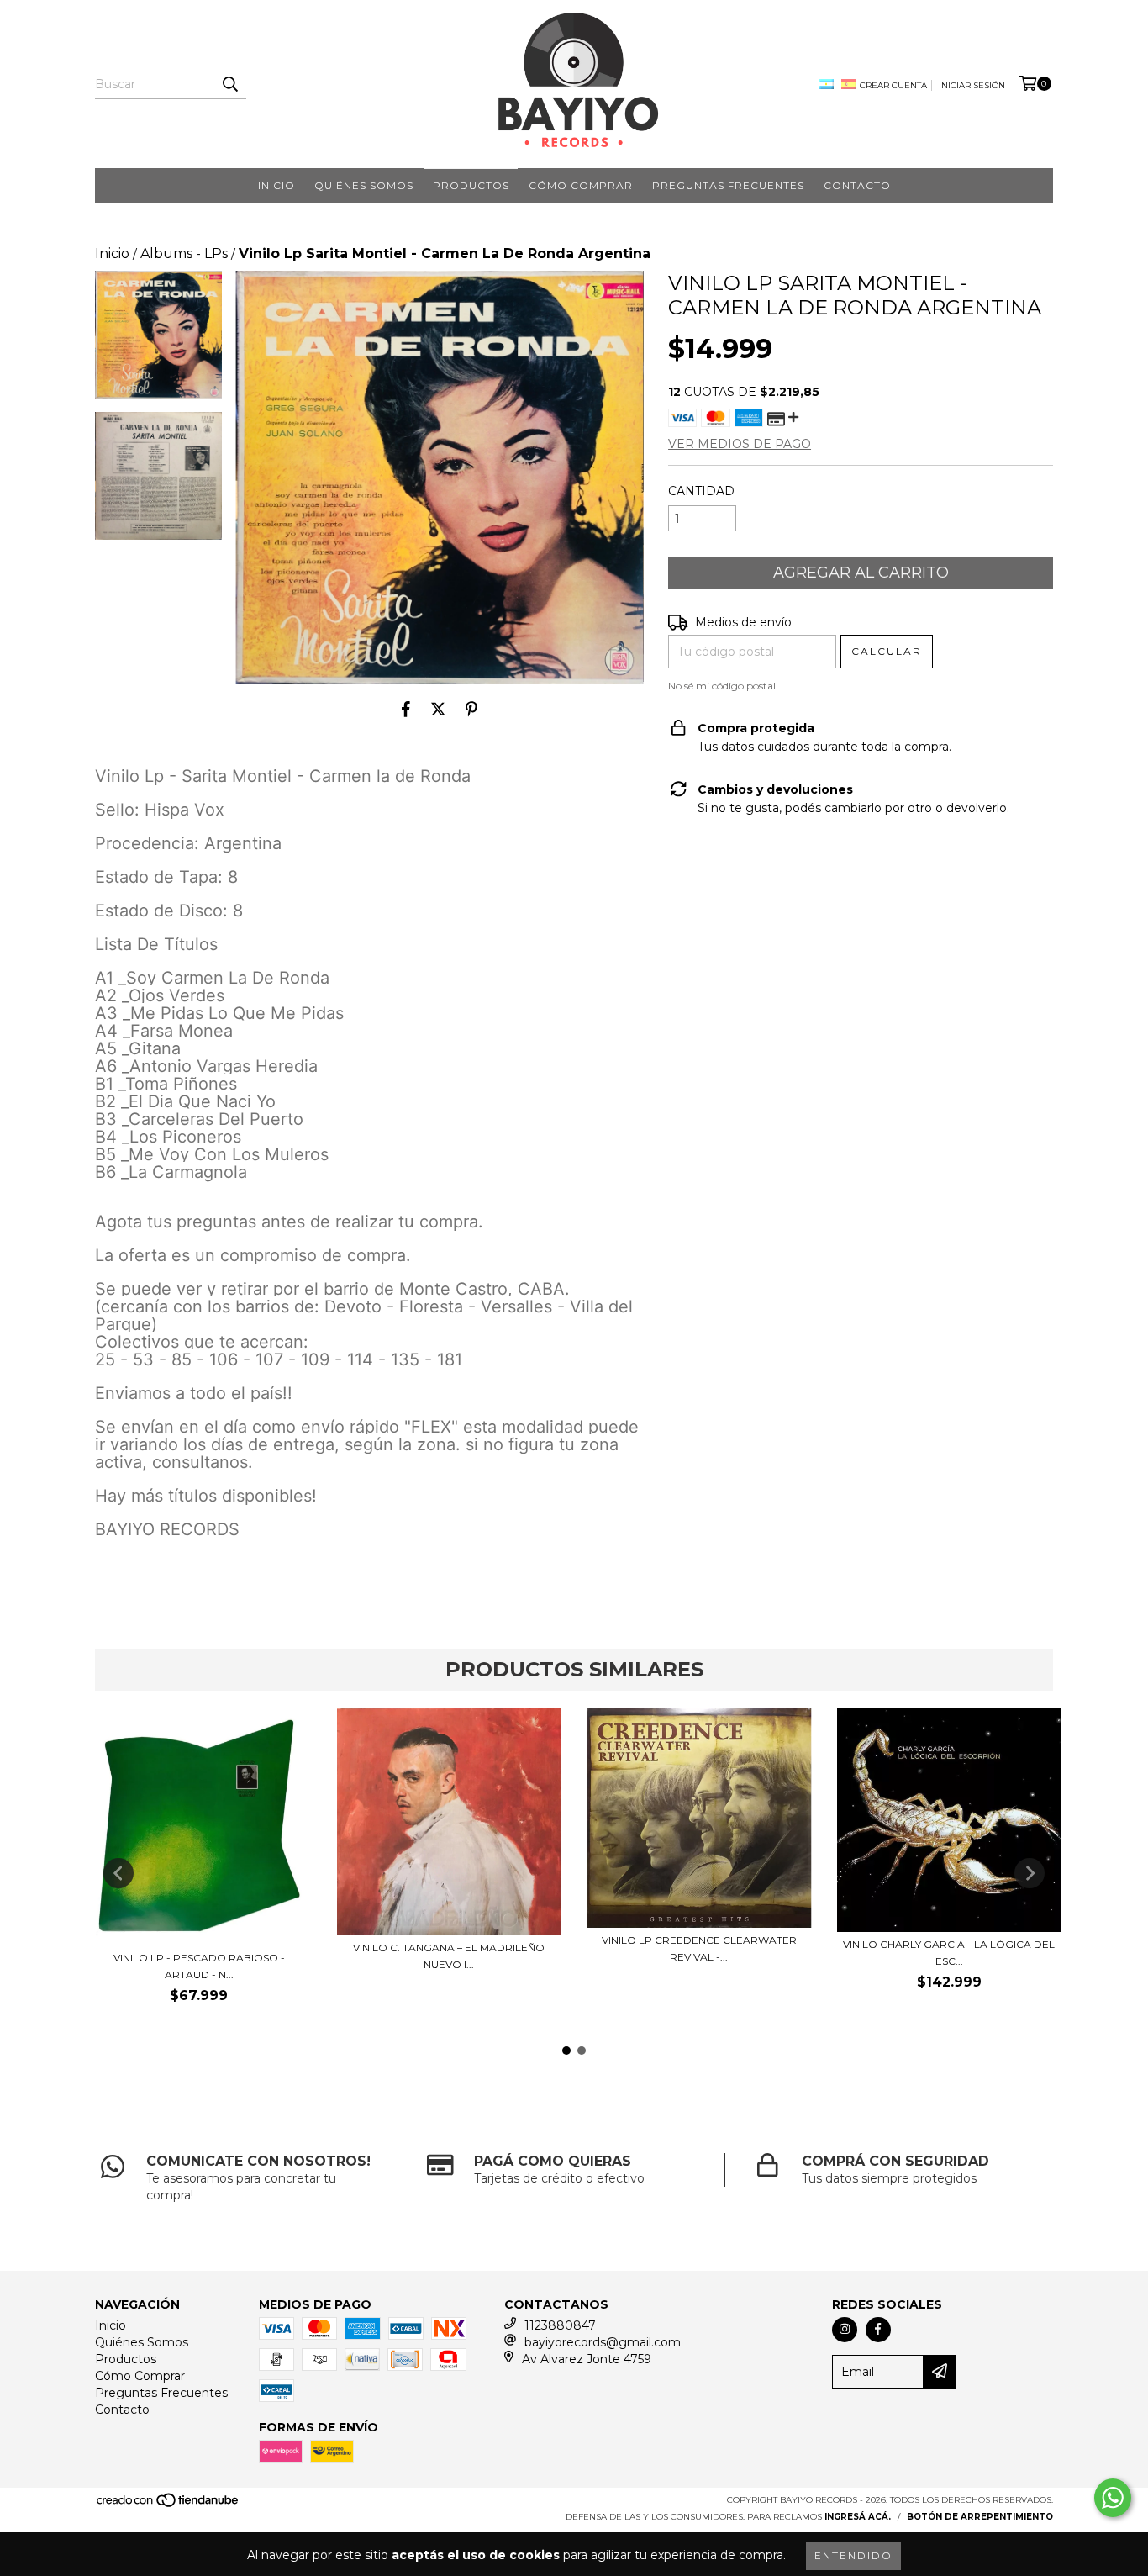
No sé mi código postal (722, 686)
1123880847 (560, 2325)
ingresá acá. (858, 2517)
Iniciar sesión (972, 85)
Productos (471, 185)
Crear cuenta (893, 85)
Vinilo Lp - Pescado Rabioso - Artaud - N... (199, 1966)
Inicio (276, 185)
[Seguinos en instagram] (845, 2330)
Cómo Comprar (581, 185)
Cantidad (701, 491)
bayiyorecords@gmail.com (603, 2342)
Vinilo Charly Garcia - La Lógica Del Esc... (949, 1953)
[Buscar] (229, 84)
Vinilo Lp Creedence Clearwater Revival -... (699, 1948)
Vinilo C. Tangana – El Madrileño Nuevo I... (449, 1956)
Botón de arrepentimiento (980, 2517)
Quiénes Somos (364, 185)
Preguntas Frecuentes (728, 185)
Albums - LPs (184, 253)
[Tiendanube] (169, 2505)
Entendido (853, 2555)
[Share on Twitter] (438, 710)
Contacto (857, 185)
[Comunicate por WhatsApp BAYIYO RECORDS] (1113, 2498)
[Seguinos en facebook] (878, 2330)
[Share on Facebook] (406, 710)
